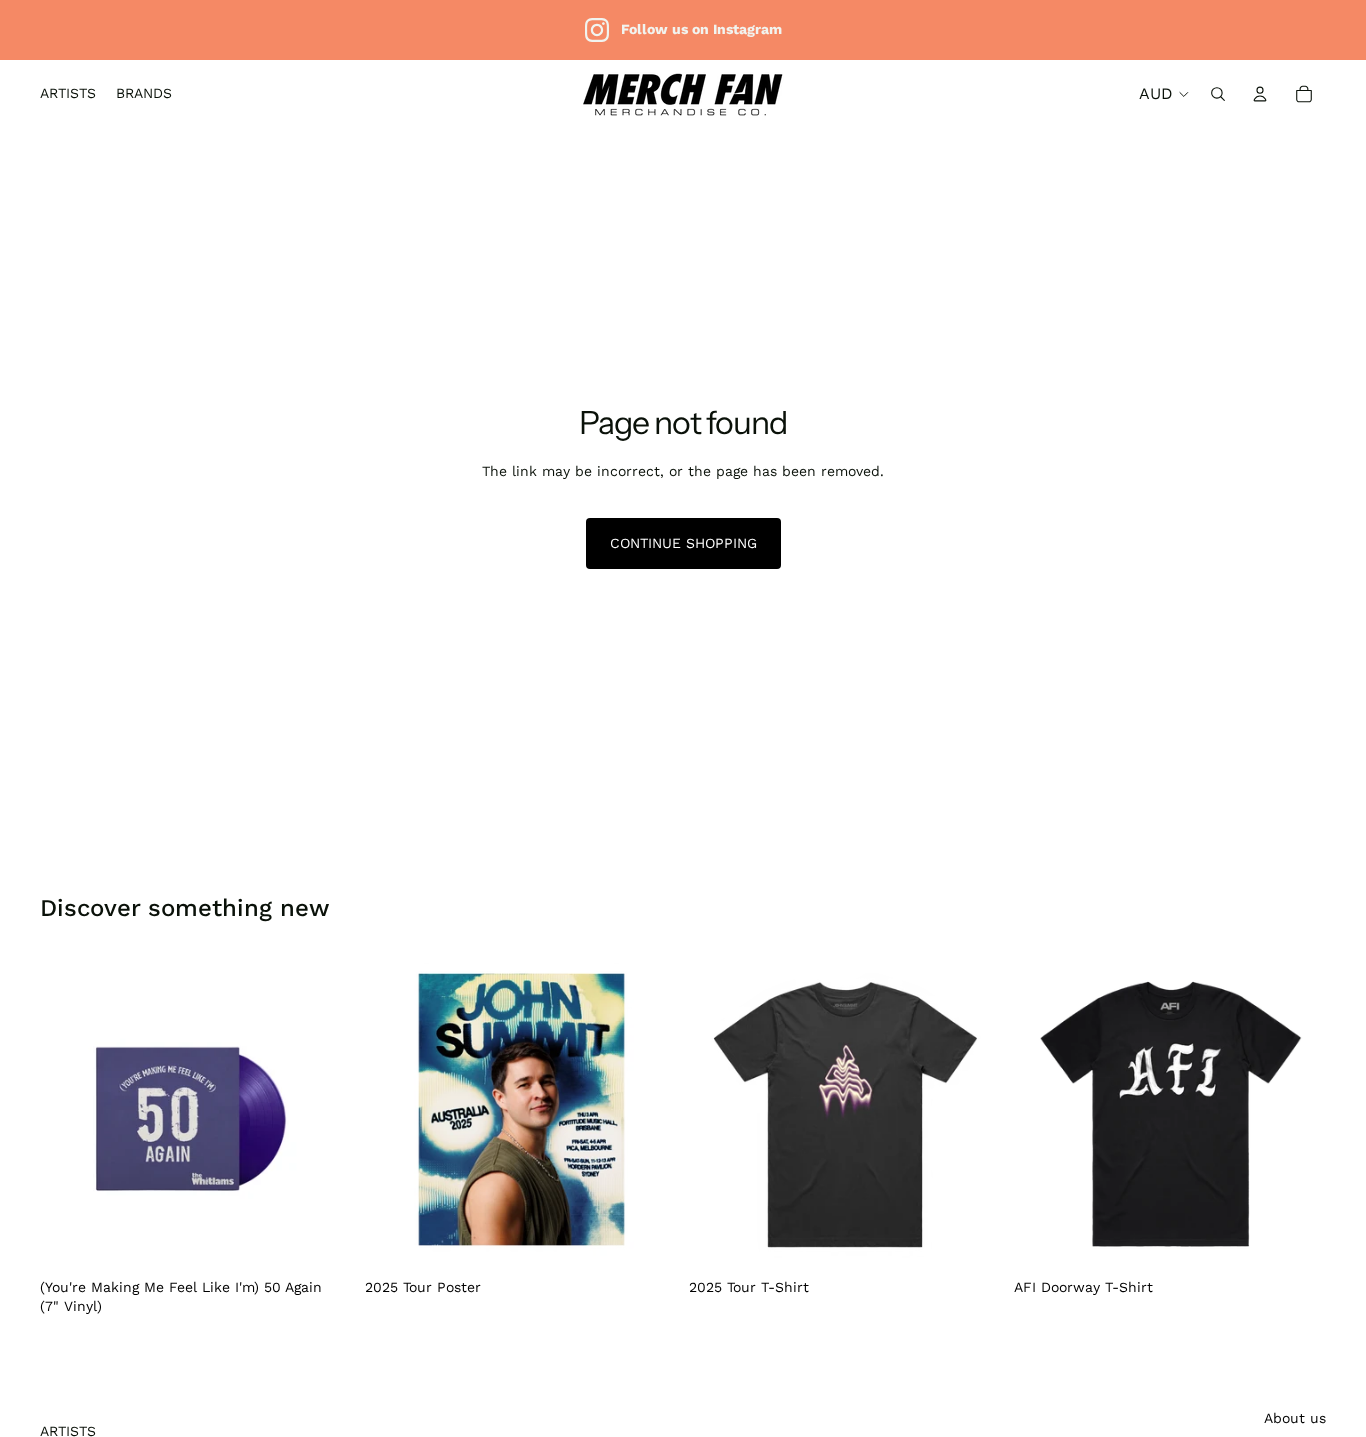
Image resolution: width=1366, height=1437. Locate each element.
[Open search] (1218, 94)
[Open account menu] (1260, 94)
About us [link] (1295, 1418)
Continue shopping (683, 543)
